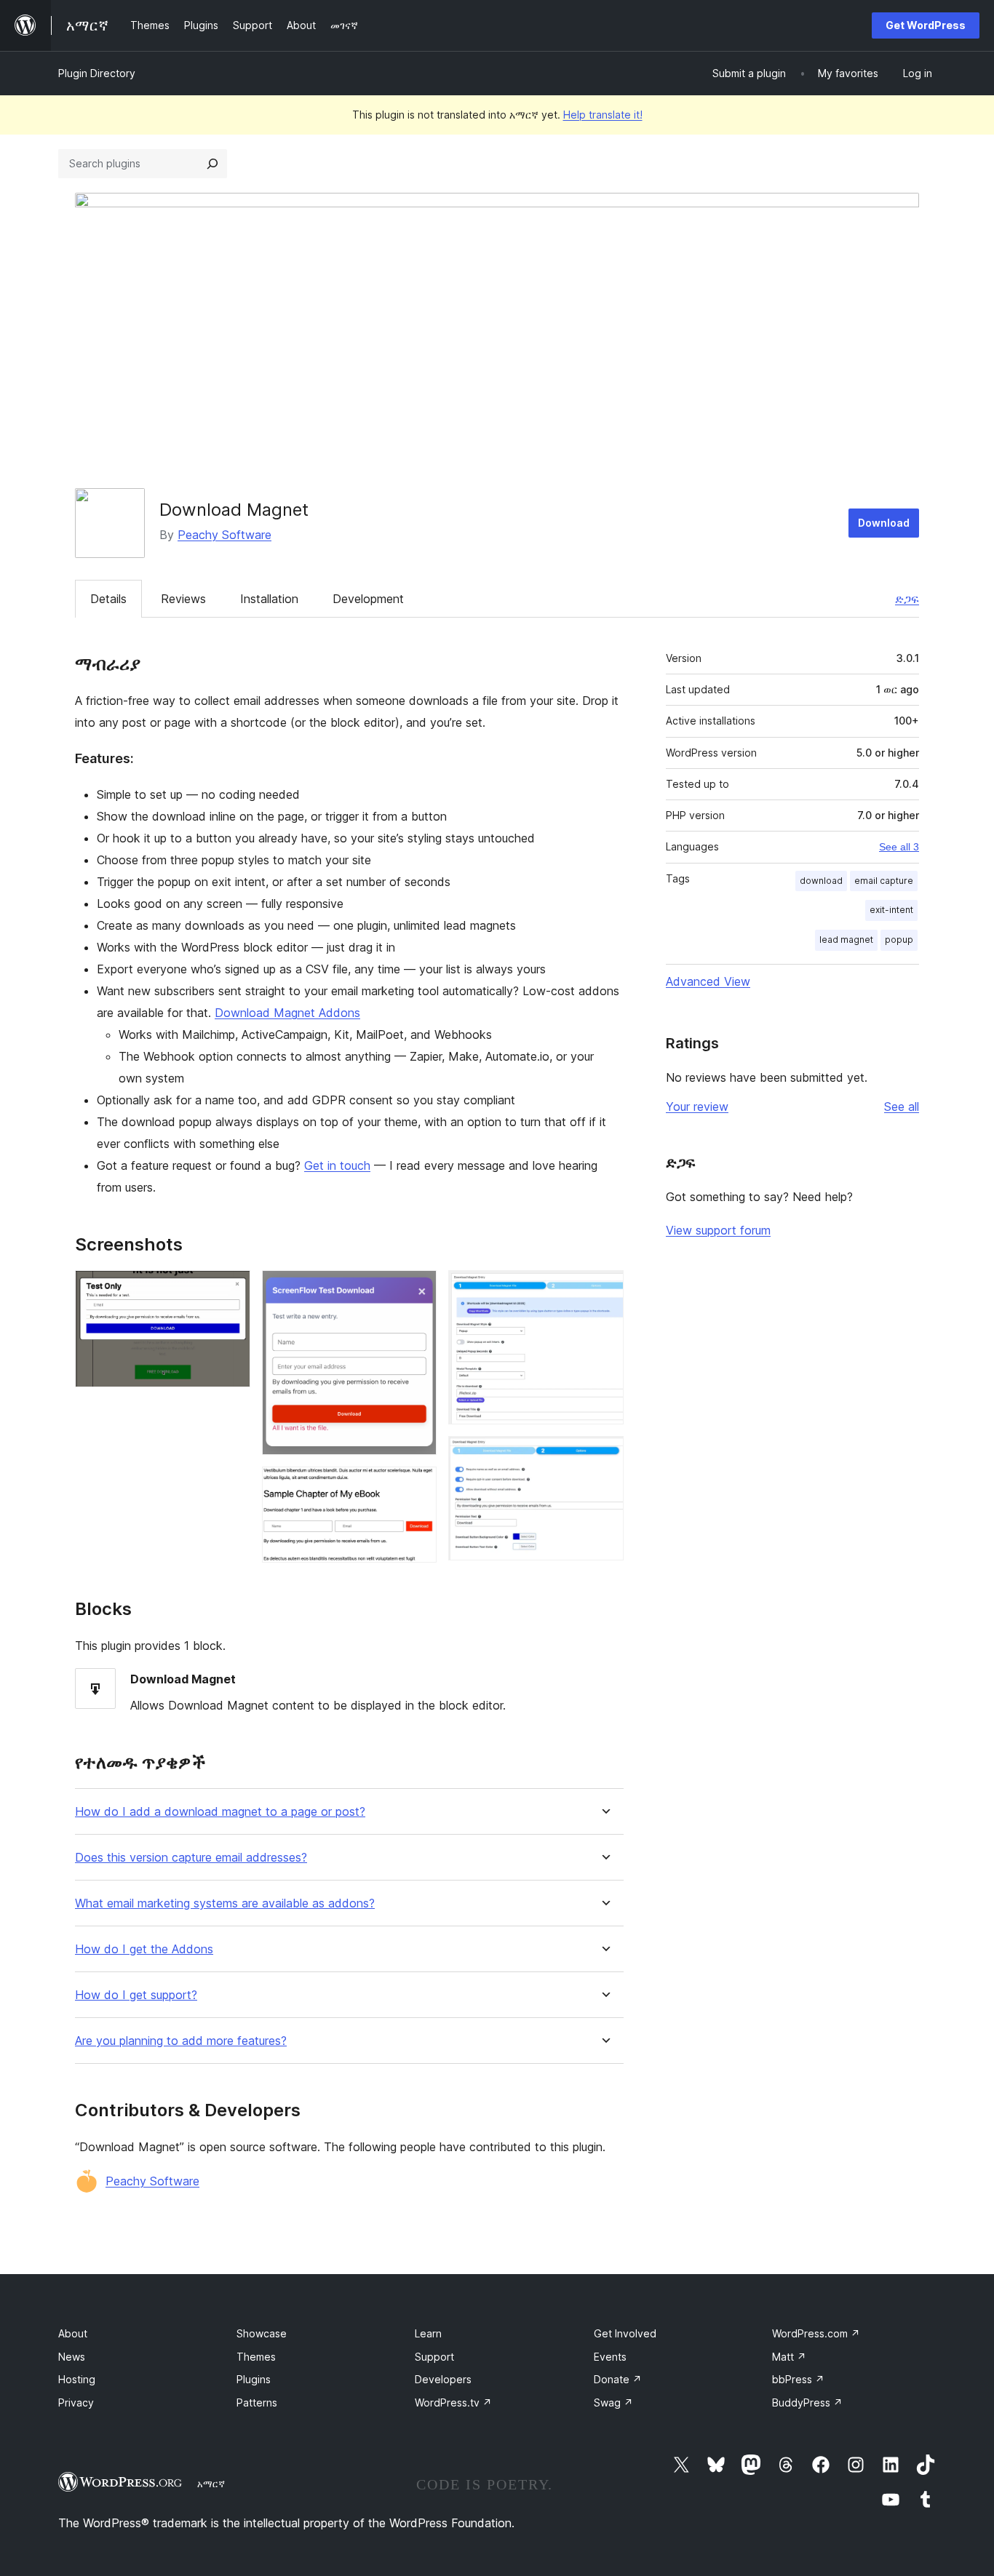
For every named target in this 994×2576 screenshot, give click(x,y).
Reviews (183, 599)
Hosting (77, 2379)
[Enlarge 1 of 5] (231, 1290)
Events (610, 2357)
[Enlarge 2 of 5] (417, 1290)
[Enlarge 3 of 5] (417, 1486)
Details (108, 599)
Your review (697, 1106)
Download (884, 523)
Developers (443, 2379)
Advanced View (708, 981)
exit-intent (891, 910)
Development (368, 599)
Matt (789, 2357)
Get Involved (625, 2333)
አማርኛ (211, 2484)
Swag (613, 2402)
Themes (256, 2357)
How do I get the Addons (144, 1949)
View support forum (718, 1230)
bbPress (798, 2379)
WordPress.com (816, 2333)
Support (434, 2357)
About (73, 2333)
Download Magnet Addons (287, 1013)
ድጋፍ (907, 599)
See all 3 (899, 847)
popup (899, 940)
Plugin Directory (97, 73)
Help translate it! (603, 115)
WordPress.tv (453, 2402)
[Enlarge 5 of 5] (604, 1456)
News (72, 2357)
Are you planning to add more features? (181, 2041)
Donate (618, 2379)
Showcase (262, 2333)
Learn (428, 2333)
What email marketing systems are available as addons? (225, 1903)
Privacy (76, 2402)
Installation (269, 599)
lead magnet (846, 940)
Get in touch (337, 1165)
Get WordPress (926, 25)
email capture (884, 881)
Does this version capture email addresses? (191, 1858)
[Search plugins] (212, 164)
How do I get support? (136, 1995)
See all (902, 1106)
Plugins (254, 2379)
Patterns (257, 2402)
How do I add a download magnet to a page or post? (220, 1812)
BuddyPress (807, 2402)
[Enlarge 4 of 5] (604, 1290)
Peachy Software (224, 535)
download (821, 881)
